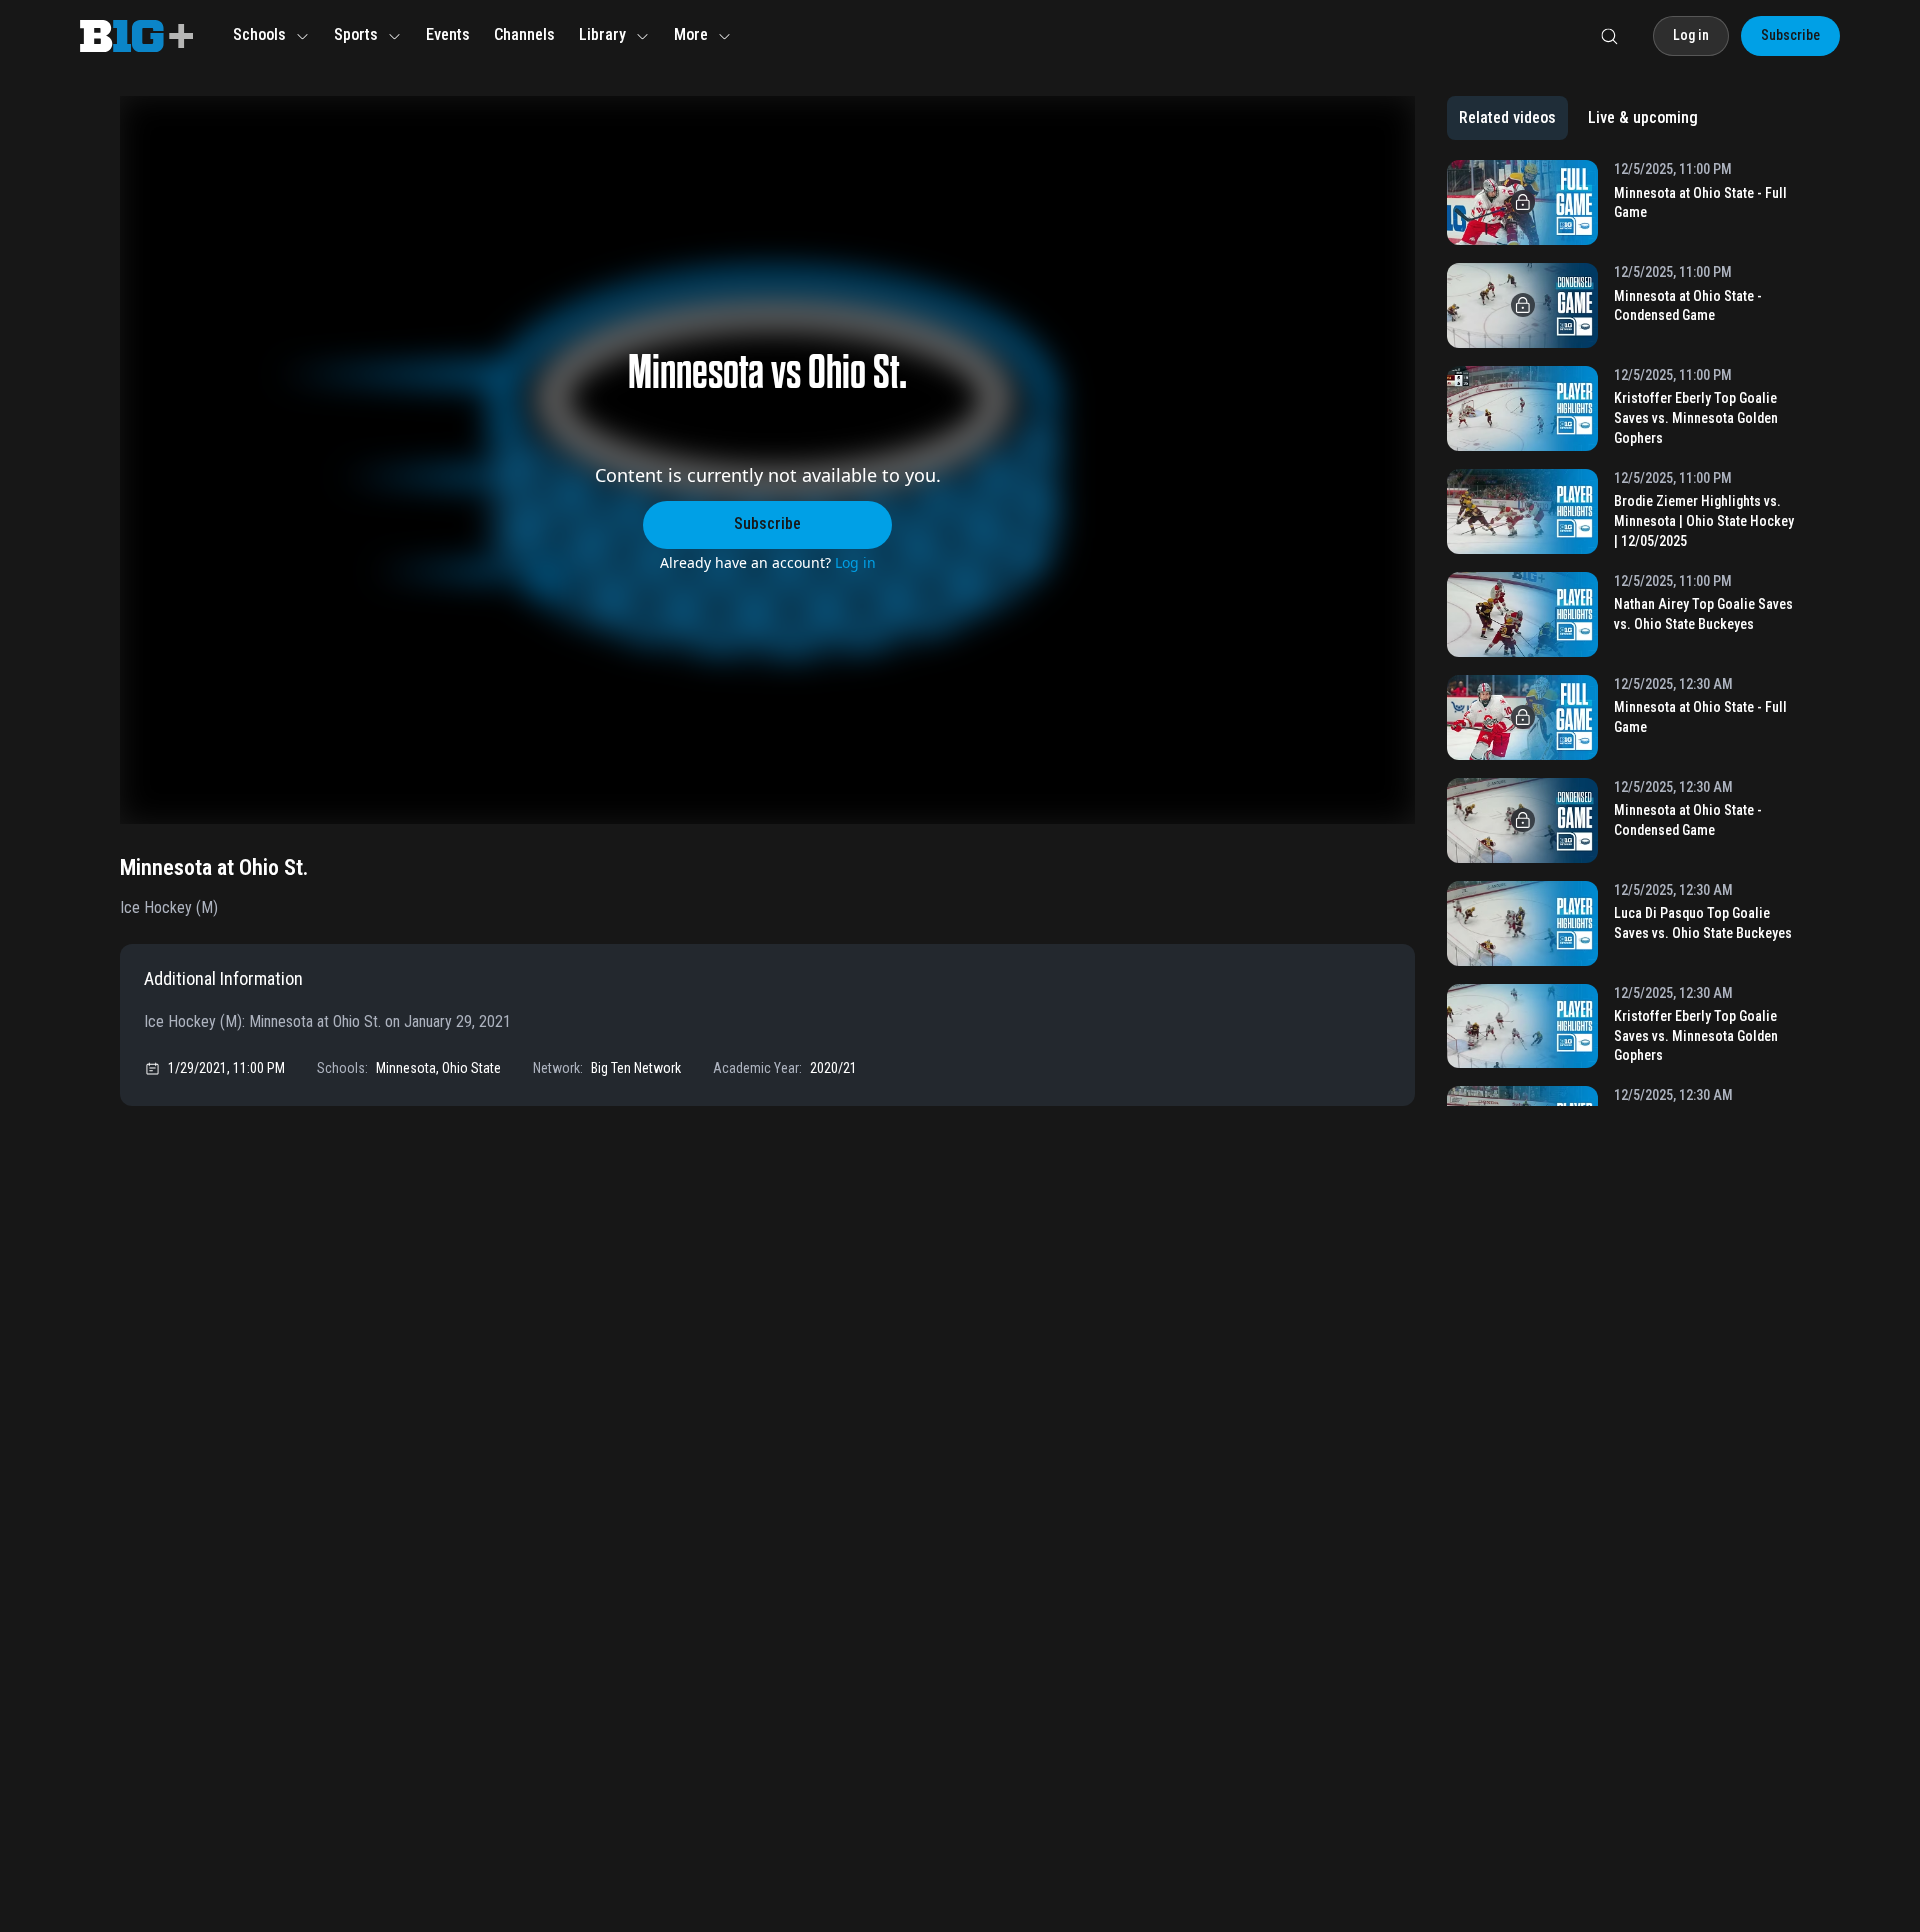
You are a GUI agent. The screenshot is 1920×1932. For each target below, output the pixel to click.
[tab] (1507, 118)
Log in (855, 562)
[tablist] (1578, 118)
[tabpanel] (1623, 633)
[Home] (136, 36)
